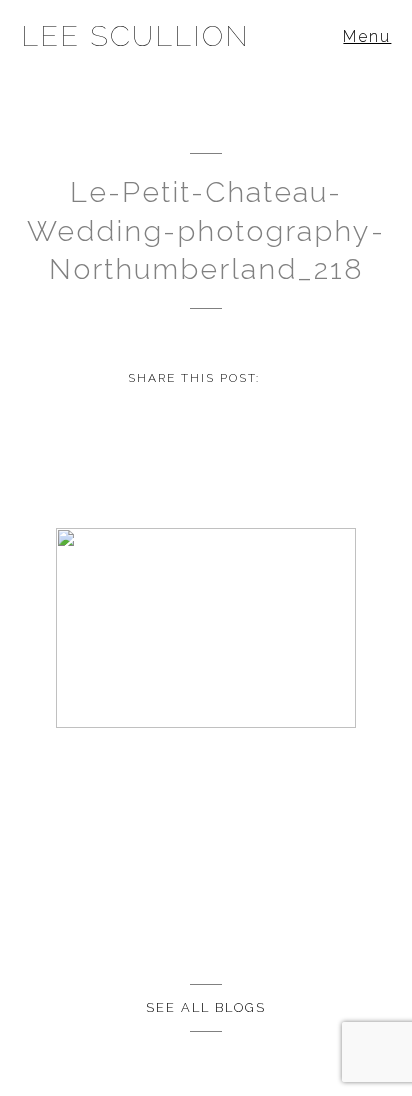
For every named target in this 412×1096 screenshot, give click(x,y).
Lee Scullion (135, 36)
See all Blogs (206, 1007)
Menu (367, 36)
